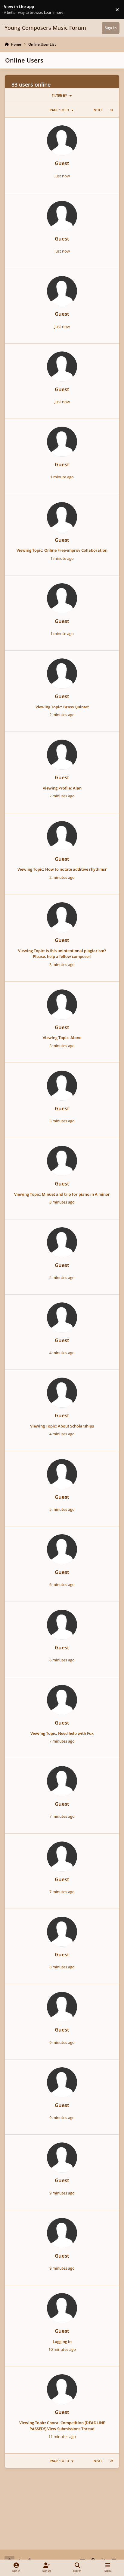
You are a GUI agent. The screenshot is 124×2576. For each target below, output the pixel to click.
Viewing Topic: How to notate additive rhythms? (62, 869)
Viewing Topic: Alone (62, 1038)
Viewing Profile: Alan (62, 788)
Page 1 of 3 (59, 110)
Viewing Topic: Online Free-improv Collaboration (62, 550)
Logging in (62, 2341)
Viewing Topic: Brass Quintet (62, 707)
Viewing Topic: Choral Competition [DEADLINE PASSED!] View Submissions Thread (62, 2426)
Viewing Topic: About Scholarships (62, 1426)
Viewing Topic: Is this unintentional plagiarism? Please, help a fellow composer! (62, 954)
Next (98, 110)
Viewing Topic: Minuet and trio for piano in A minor (62, 1194)
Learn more (10, 9)
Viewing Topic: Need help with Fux (62, 1733)
